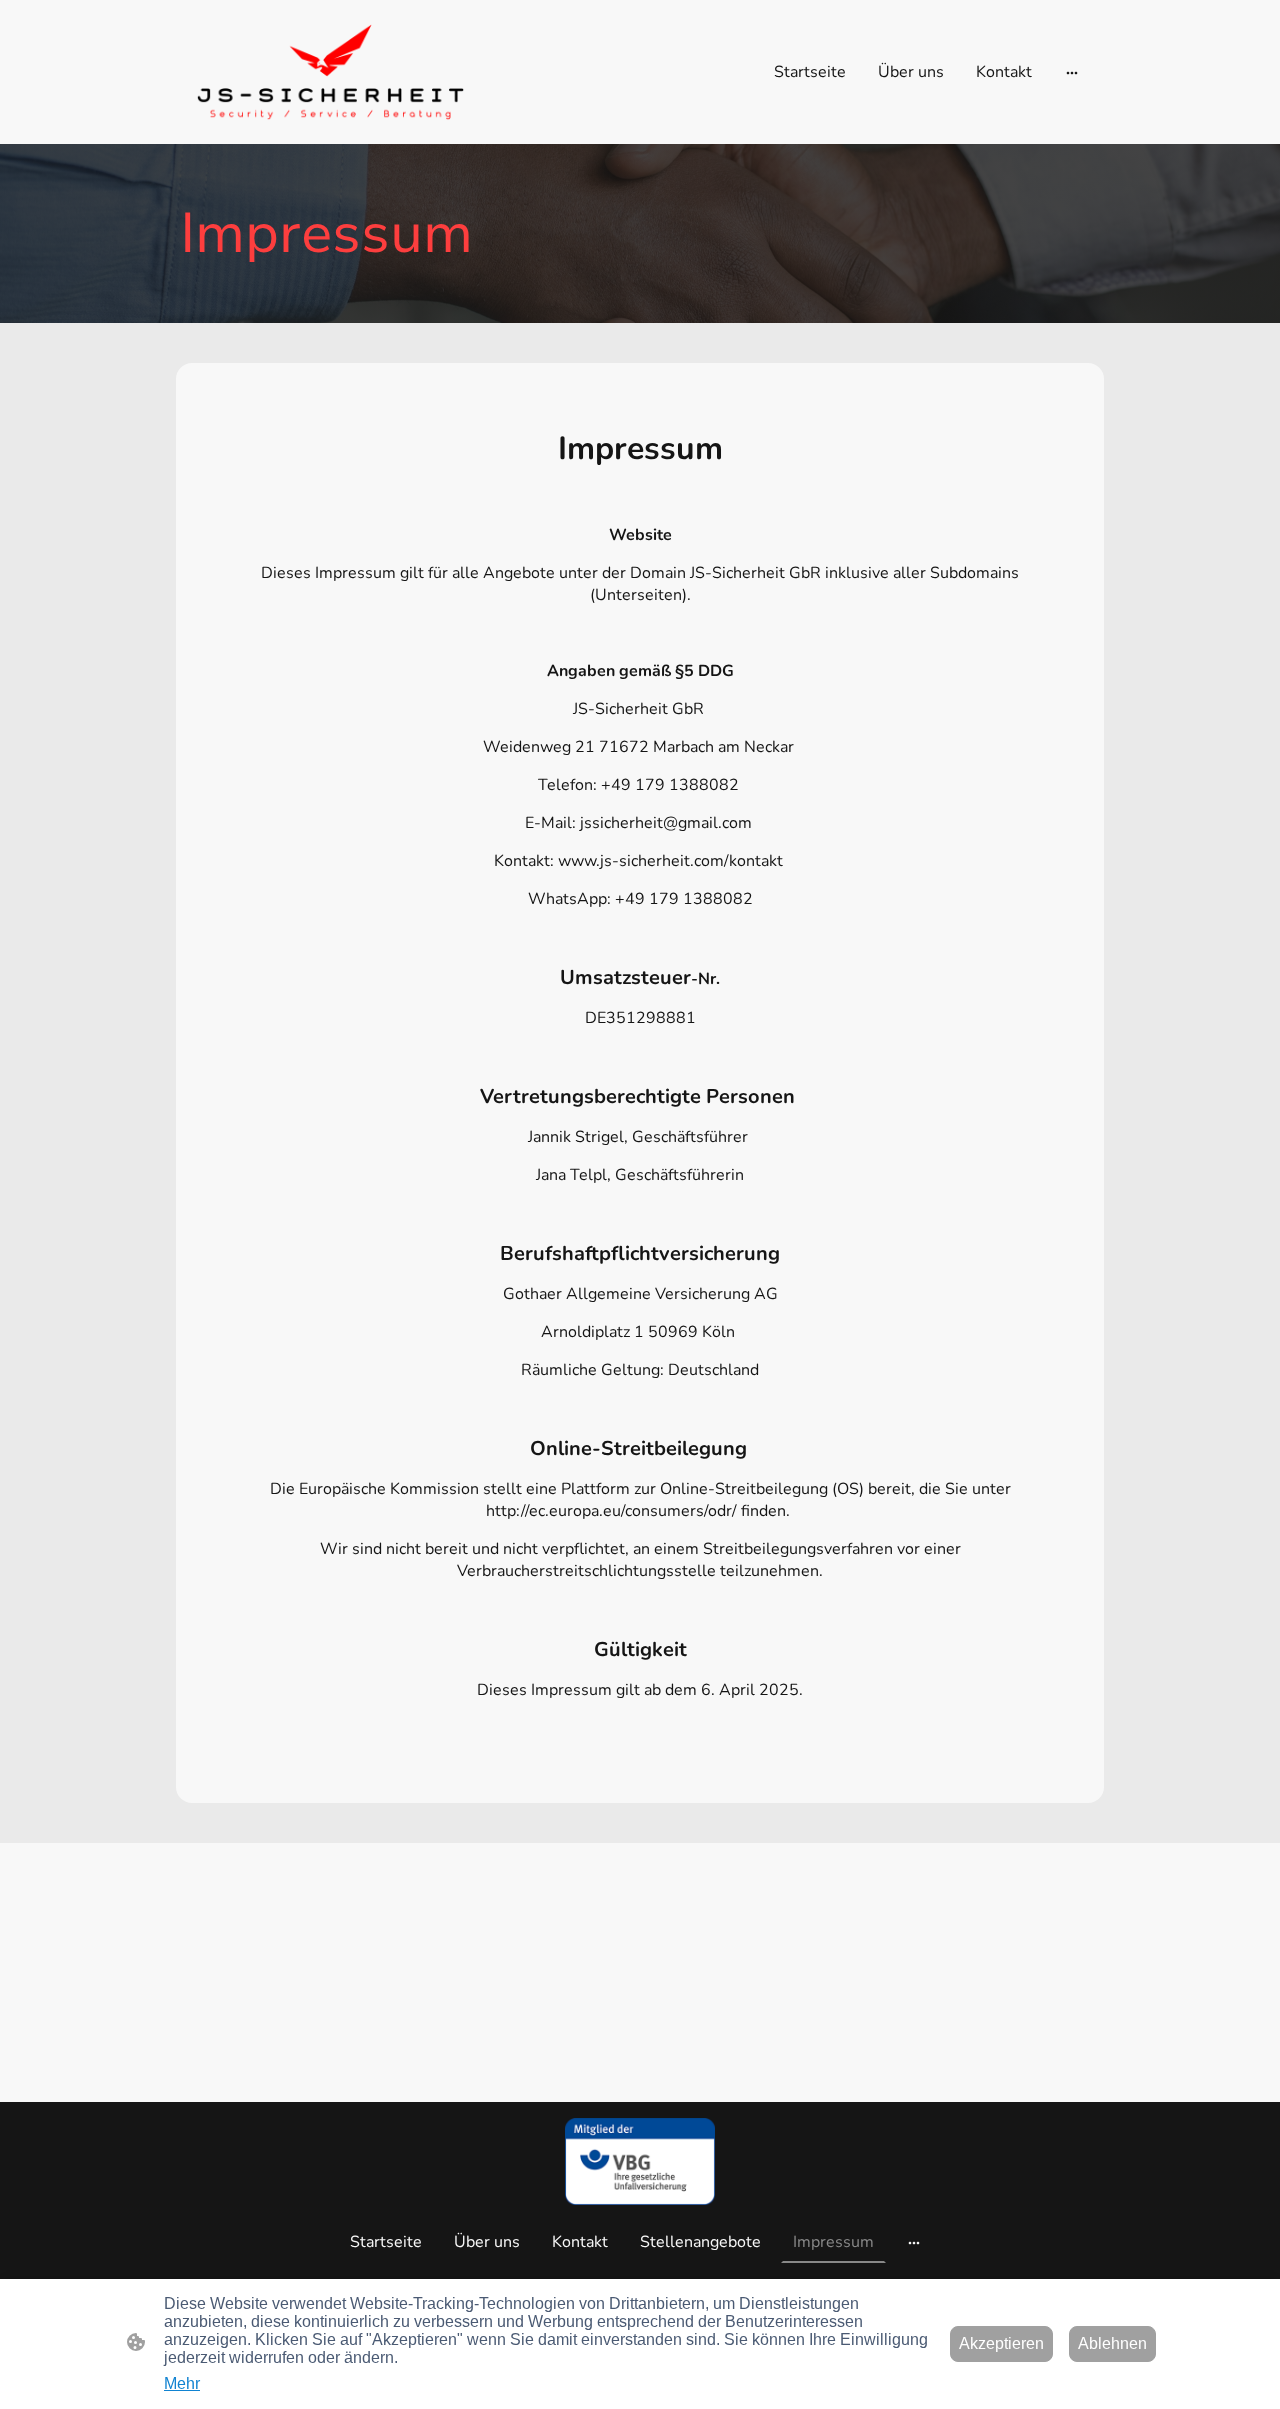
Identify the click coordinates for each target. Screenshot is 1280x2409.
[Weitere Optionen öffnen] (1072, 72)
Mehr (182, 2383)
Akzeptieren (1001, 2343)
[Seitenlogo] (330, 72)
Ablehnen (1112, 2343)
